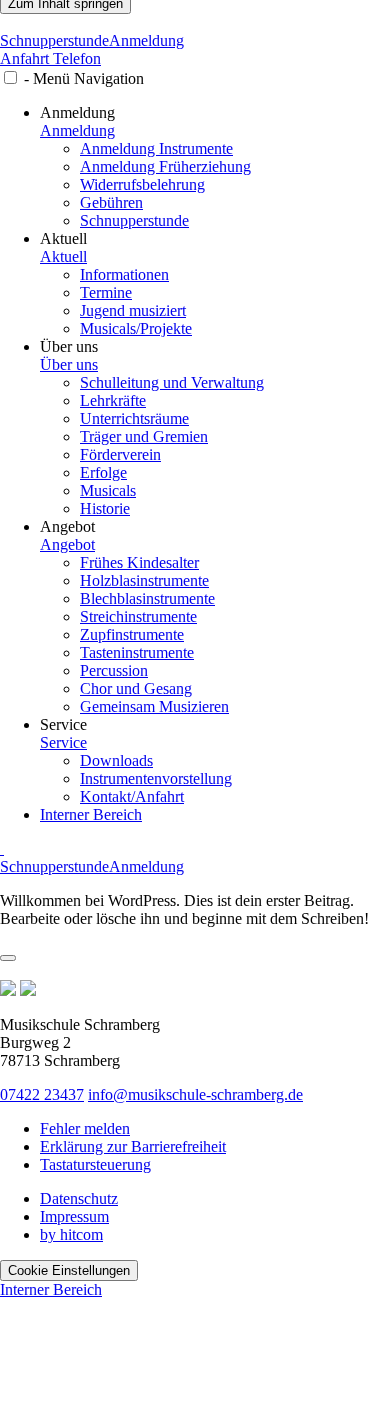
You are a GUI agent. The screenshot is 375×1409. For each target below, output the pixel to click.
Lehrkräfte (113, 400)
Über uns (69, 364)
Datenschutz (79, 1198)
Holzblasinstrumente (144, 580)
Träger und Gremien (144, 436)
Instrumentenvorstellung (156, 778)
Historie (105, 508)
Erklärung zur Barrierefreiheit (133, 1146)
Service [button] (63, 724)
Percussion (114, 670)
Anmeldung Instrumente (156, 148)
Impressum (74, 1216)
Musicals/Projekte (136, 328)
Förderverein (120, 454)
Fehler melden (85, 1128)
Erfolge (103, 472)
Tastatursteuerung (95, 1164)
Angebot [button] (67, 526)
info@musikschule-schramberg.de (195, 1094)
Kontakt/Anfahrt (132, 796)
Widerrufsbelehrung (142, 184)
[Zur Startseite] (187, 23)
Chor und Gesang (136, 688)
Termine (106, 292)
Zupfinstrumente (132, 634)
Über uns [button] (69, 346)
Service (63, 742)
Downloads (116, 760)
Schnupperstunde (54, 40)
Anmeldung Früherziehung (165, 166)
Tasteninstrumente (137, 652)
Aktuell (63, 256)
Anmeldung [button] (77, 112)
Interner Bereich (91, 814)
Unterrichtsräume (134, 418)
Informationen (124, 274)
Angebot (67, 544)
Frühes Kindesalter (139, 562)
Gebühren (111, 202)
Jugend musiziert (133, 310)
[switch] (10, 77)
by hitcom (71, 1234)
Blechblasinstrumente (147, 598)
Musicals (108, 490)
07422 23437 (42, 1094)
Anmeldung (146, 40)
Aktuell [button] (63, 238)
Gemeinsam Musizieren (154, 706)
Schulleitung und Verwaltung (172, 382)
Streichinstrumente (138, 616)
